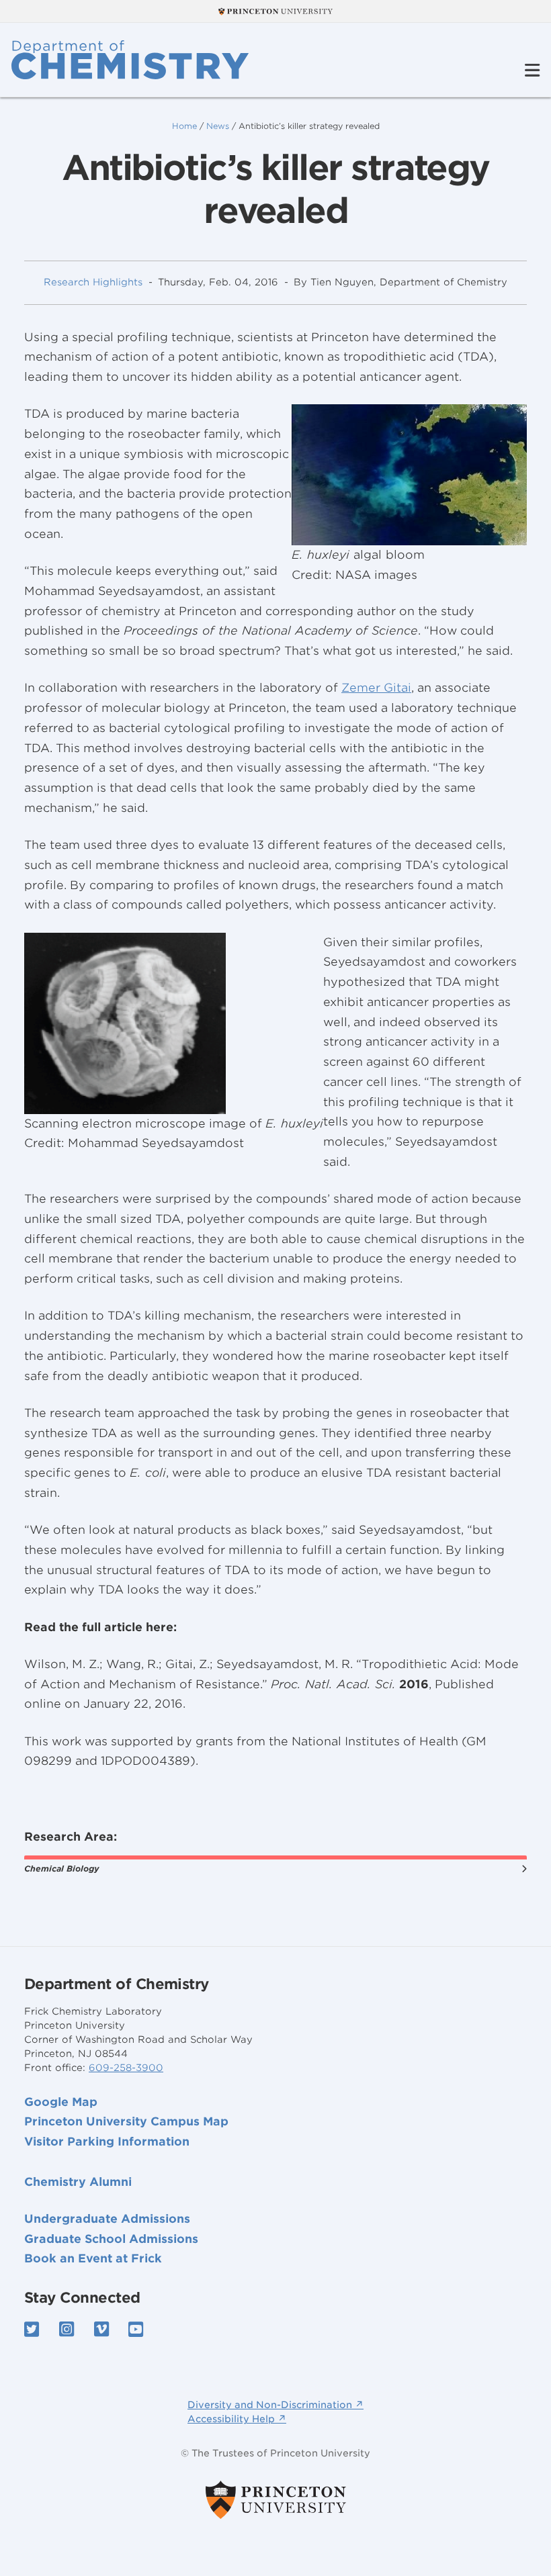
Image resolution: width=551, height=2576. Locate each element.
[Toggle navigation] (532, 71)
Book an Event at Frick (93, 2258)
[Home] (130, 60)
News (218, 126)
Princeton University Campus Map (126, 2121)
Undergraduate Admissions (107, 2219)
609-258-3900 (126, 2068)
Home (184, 126)
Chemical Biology (61, 1869)
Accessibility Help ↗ (237, 2419)
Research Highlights (93, 282)
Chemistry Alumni (78, 2182)
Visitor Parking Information (107, 2142)
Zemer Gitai (376, 688)
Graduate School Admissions (111, 2239)
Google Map (61, 2102)
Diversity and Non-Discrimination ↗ (275, 2405)
